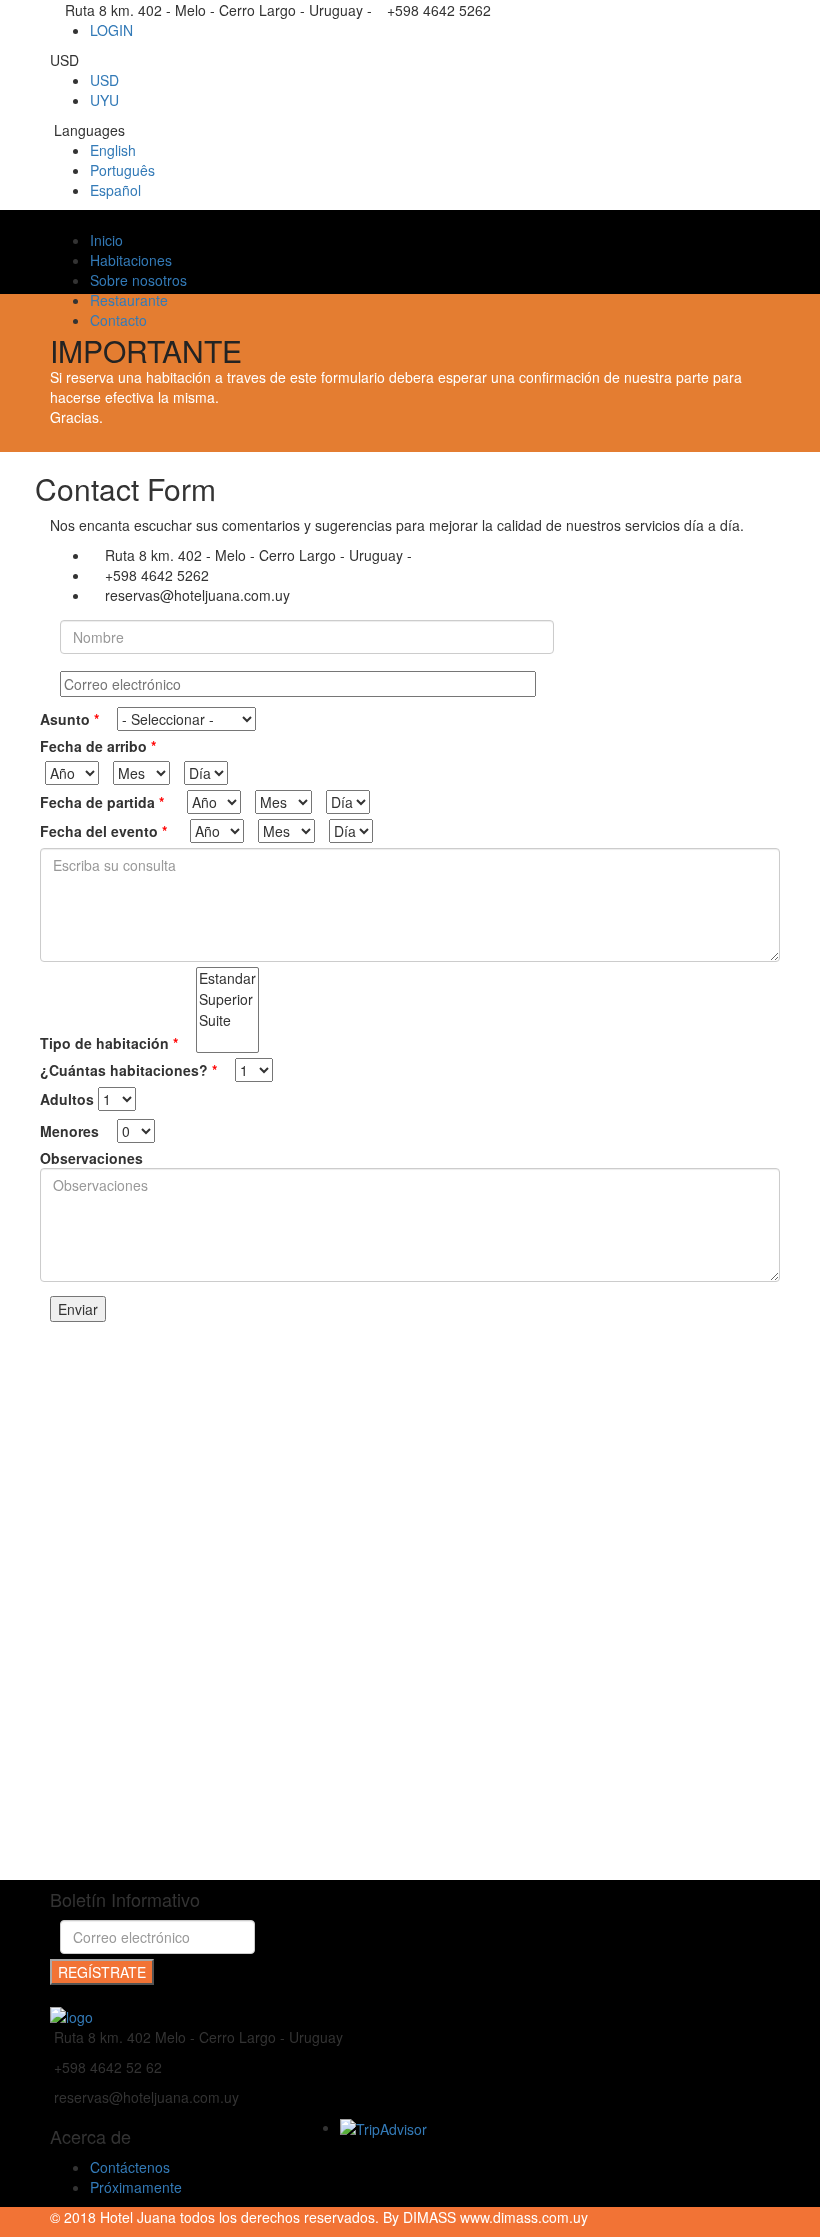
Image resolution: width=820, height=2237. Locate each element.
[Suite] (227, 1020)
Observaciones (91, 1158)
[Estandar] (227, 978)
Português (122, 170)
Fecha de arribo (98, 746)
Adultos (67, 1099)
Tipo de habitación (109, 1043)
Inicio (106, 240)
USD (104, 80)
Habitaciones (131, 260)
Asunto (69, 719)
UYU (104, 100)
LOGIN (111, 30)
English (113, 150)
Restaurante (129, 300)
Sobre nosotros (138, 280)
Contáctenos (130, 2167)
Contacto (118, 320)
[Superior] (227, 999)
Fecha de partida (102, 802)
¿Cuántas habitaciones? (128, 1070)
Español (115, 190)
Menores (71, 1131)
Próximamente (136, 2187)
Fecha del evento (103, 831)
